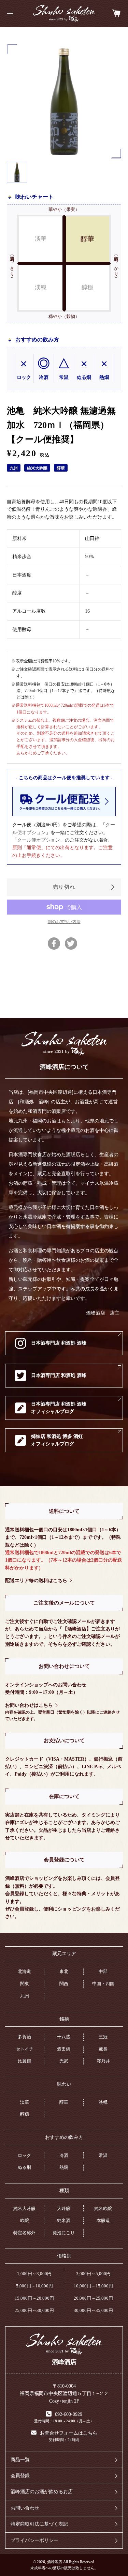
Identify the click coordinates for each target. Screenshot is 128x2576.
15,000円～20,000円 (34, 2298)
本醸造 (103, 2220)
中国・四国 (103, 1984)
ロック (24, 2155)
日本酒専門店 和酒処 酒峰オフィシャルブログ (59, 1408)
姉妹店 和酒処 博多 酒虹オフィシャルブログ (57, 1440)
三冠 (103, 2037)
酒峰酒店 (64, 14)
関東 (25, 1984)
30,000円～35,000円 (93, 2310)
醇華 (64, 2102)
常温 (103, 2155)
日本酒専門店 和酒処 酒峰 (59, 1343)
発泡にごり (64, 2233)
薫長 (103, 2049)
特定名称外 (24, 2233)
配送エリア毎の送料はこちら (36, 1581)
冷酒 (64, 2155)
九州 (25, 1996)
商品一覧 (20, 2460)
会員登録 (20, 2476)
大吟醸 (64, 2209)
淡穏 (103, 2102)
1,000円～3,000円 (34, 2274)
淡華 (25, 2102)
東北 (64, 1971)
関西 (64, 1984)
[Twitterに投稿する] (71, 944)
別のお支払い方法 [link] (64, 922)
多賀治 (24, 2037)
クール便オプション (39, 840)
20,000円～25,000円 (93, 2298)
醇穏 (25, 2114)
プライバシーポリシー (34, 2540)
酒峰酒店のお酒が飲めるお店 (42, 2492)
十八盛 (64, 2037)
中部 (103, 1971)
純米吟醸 (103, 2209)
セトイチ (25, 2049)
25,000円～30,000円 (34, 2310)
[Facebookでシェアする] (54, 944)
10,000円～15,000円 (93, 2286)
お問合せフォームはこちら (69, 2433)
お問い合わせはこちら (29, 1705)
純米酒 (64, 2220)
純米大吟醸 (24, 2209)
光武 (64, 2061)
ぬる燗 (24, 2167)
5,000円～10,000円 (34, 2286)
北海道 (24, 1971)
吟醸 (25, 2220)
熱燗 (64, 2167)
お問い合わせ (25, 2508)
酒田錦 (64, 2049)
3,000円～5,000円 (93, 2274)
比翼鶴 (24, 2061)
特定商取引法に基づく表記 (39, 2524)
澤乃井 (103, 2061)
